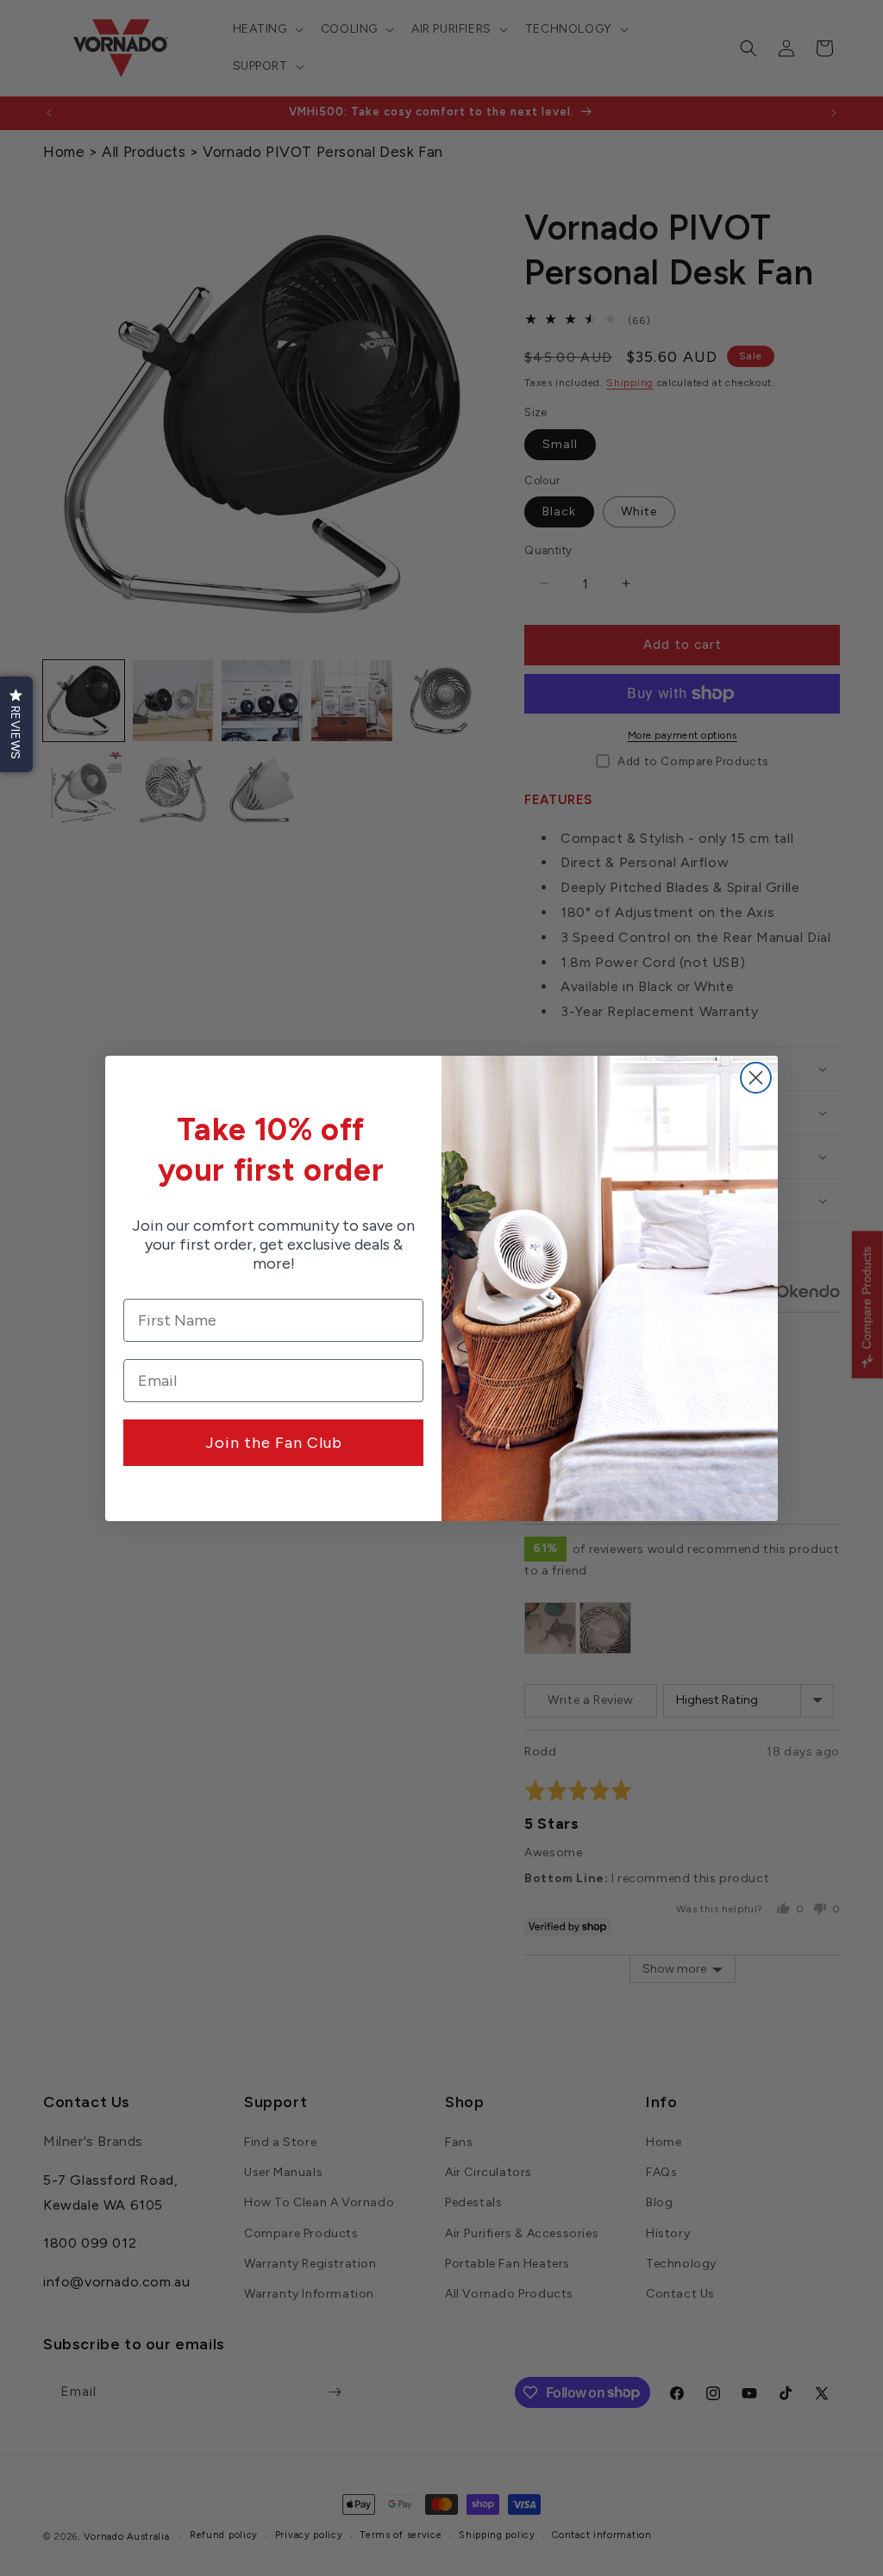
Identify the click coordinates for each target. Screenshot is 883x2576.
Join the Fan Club (274, 1443)
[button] (16, 724)
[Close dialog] (756, 1078)
